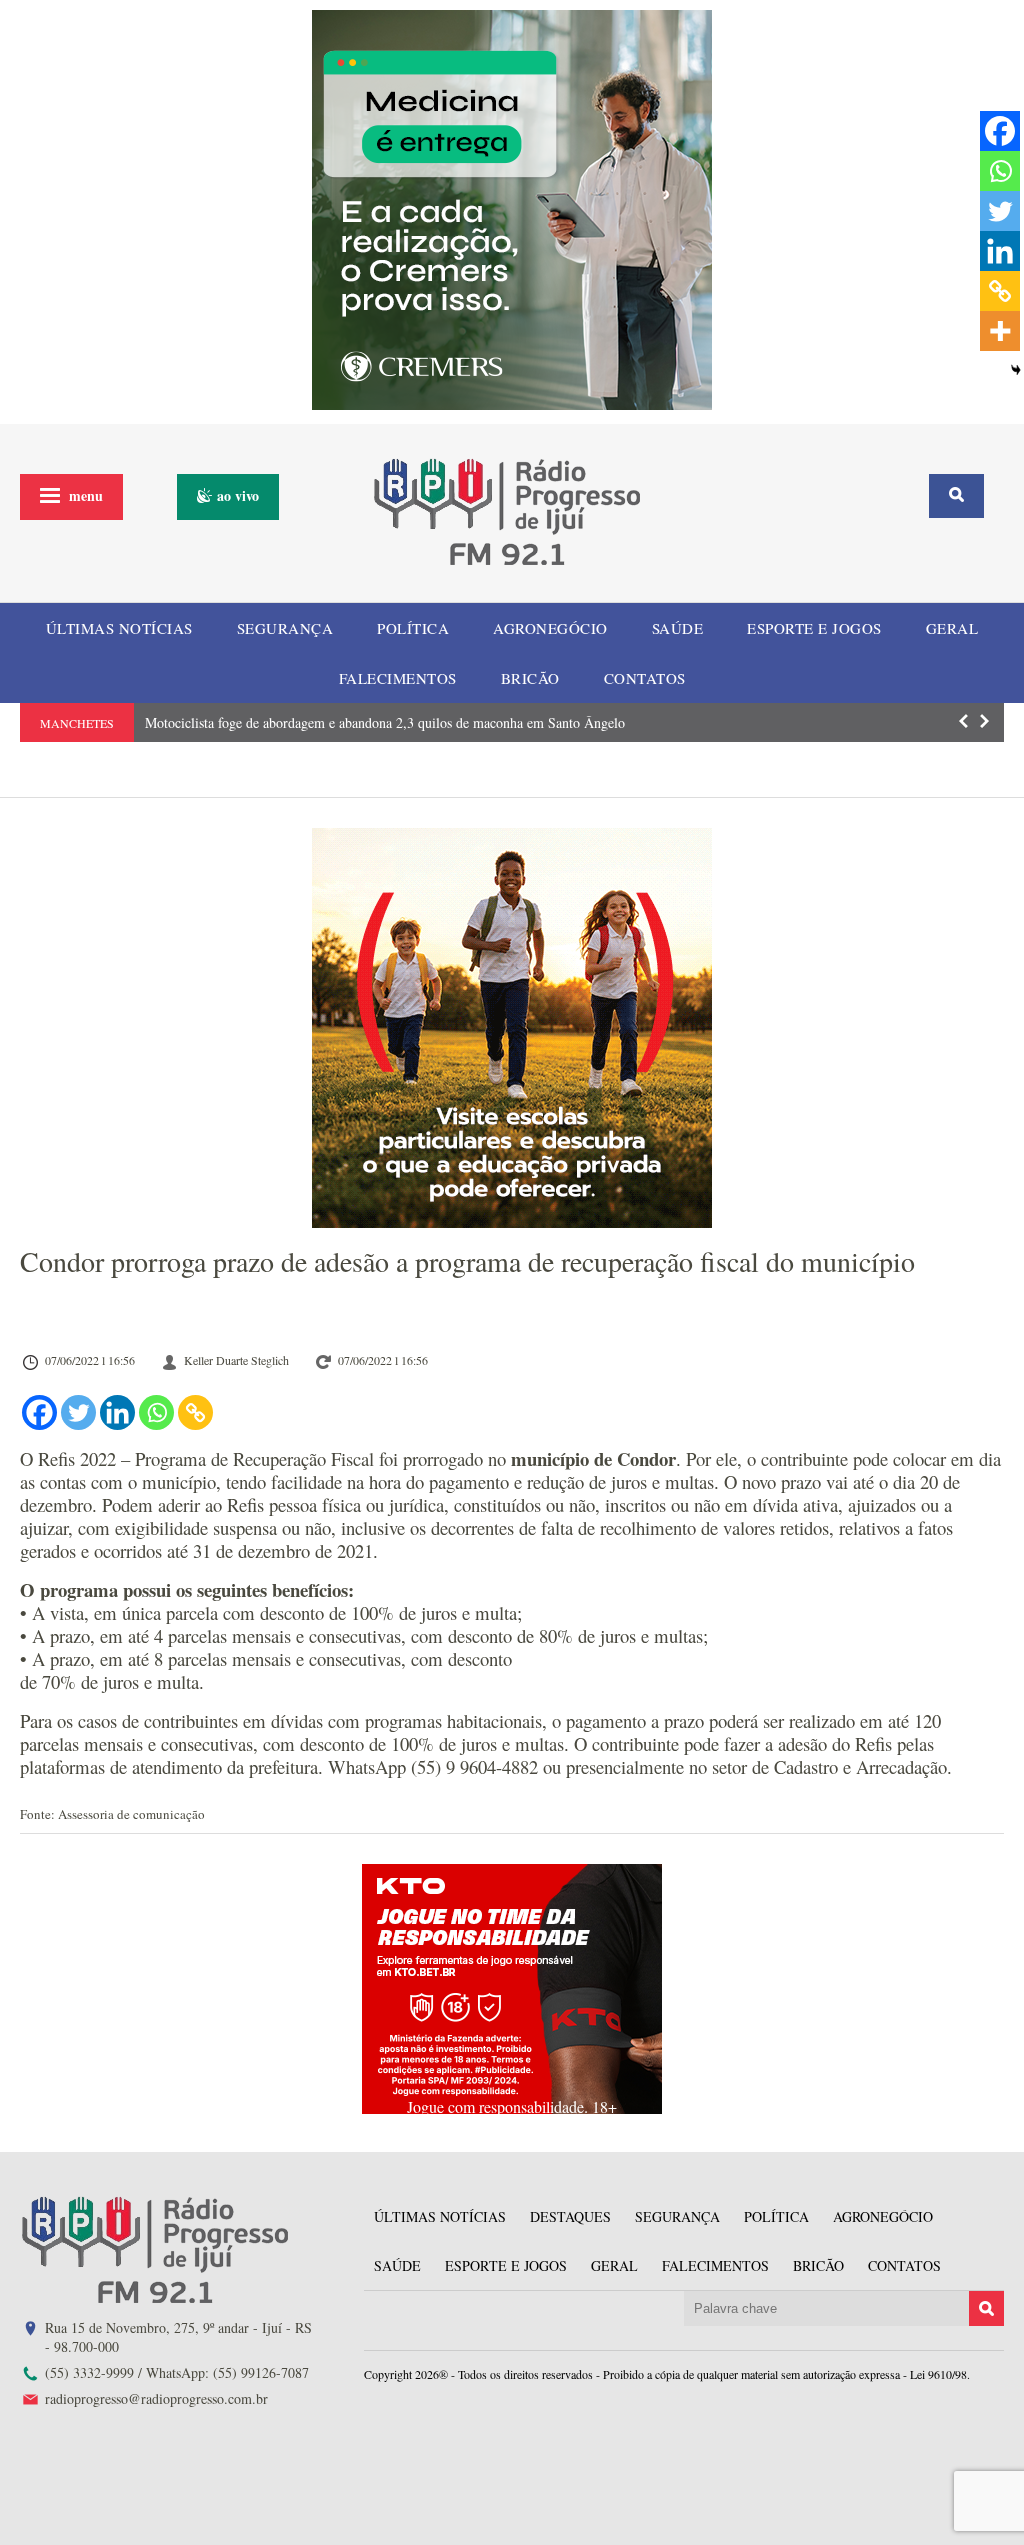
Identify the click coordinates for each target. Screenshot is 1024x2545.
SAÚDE (678, 628)
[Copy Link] (195, 1412)
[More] (1000, 331)
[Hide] (1016, 370)
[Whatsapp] (156, 1412)
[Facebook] (39, 1412)
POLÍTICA (413, 628)
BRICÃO (530, 678)
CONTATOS (645, 678)
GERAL (952, 628)
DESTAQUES (570, 2216)
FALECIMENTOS (398, 678)
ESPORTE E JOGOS (814, 628)
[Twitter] (78, 1412)
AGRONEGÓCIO (550, 628)
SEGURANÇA (285, 628)
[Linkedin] (117, 1412)
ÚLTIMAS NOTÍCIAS (119, 628)
